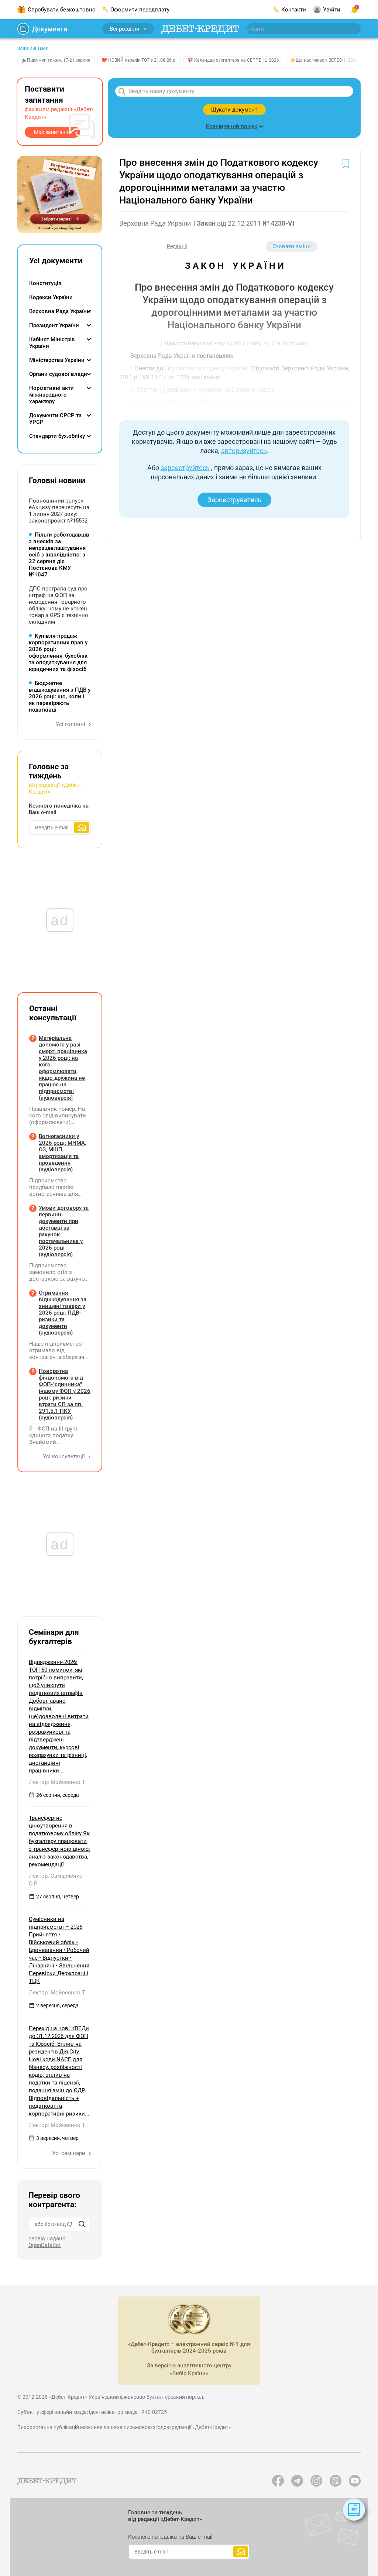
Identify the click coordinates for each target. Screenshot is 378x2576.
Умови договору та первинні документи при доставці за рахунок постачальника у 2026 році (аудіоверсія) (64, 1231)
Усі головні (71, 724)
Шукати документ (234, 110)
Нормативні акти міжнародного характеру (51, 395)
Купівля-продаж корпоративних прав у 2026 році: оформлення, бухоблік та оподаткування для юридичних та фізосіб (58, 652)
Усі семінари (69, 2153)
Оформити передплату (140, 10)
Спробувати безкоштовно (62, 10)
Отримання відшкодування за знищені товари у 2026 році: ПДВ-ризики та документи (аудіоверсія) (63, 1313)
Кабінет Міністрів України (52, 343)
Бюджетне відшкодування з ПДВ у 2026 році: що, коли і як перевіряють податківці (60, 696)
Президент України (54, 325)
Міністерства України (57, 360)
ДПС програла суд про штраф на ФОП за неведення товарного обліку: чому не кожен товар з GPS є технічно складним (59, 605)
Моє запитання (53, 132)
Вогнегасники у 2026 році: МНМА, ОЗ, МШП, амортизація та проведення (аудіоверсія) (62, 1153)
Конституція (45, 283)
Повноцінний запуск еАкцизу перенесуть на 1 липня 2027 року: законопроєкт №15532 (59, 511)
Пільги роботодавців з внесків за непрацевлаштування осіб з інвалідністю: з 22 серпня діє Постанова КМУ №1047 (59, 555)
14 (162, 390)
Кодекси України (51, 297)
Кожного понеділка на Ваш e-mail (59, 809)
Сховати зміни (292, 246)
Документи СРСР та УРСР (55, 419)
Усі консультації (65, 1456)
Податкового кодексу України (207, 368)
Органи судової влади (58, 374)
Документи (50, 29)
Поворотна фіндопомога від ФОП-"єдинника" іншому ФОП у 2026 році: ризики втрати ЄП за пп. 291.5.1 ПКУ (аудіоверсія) (65, 1394)
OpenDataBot (45, 2245)
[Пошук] (82, 2224)
